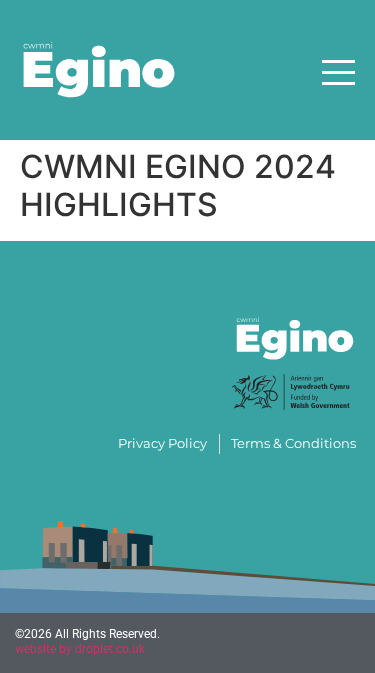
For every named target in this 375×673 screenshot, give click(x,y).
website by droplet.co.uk (80, 649)
